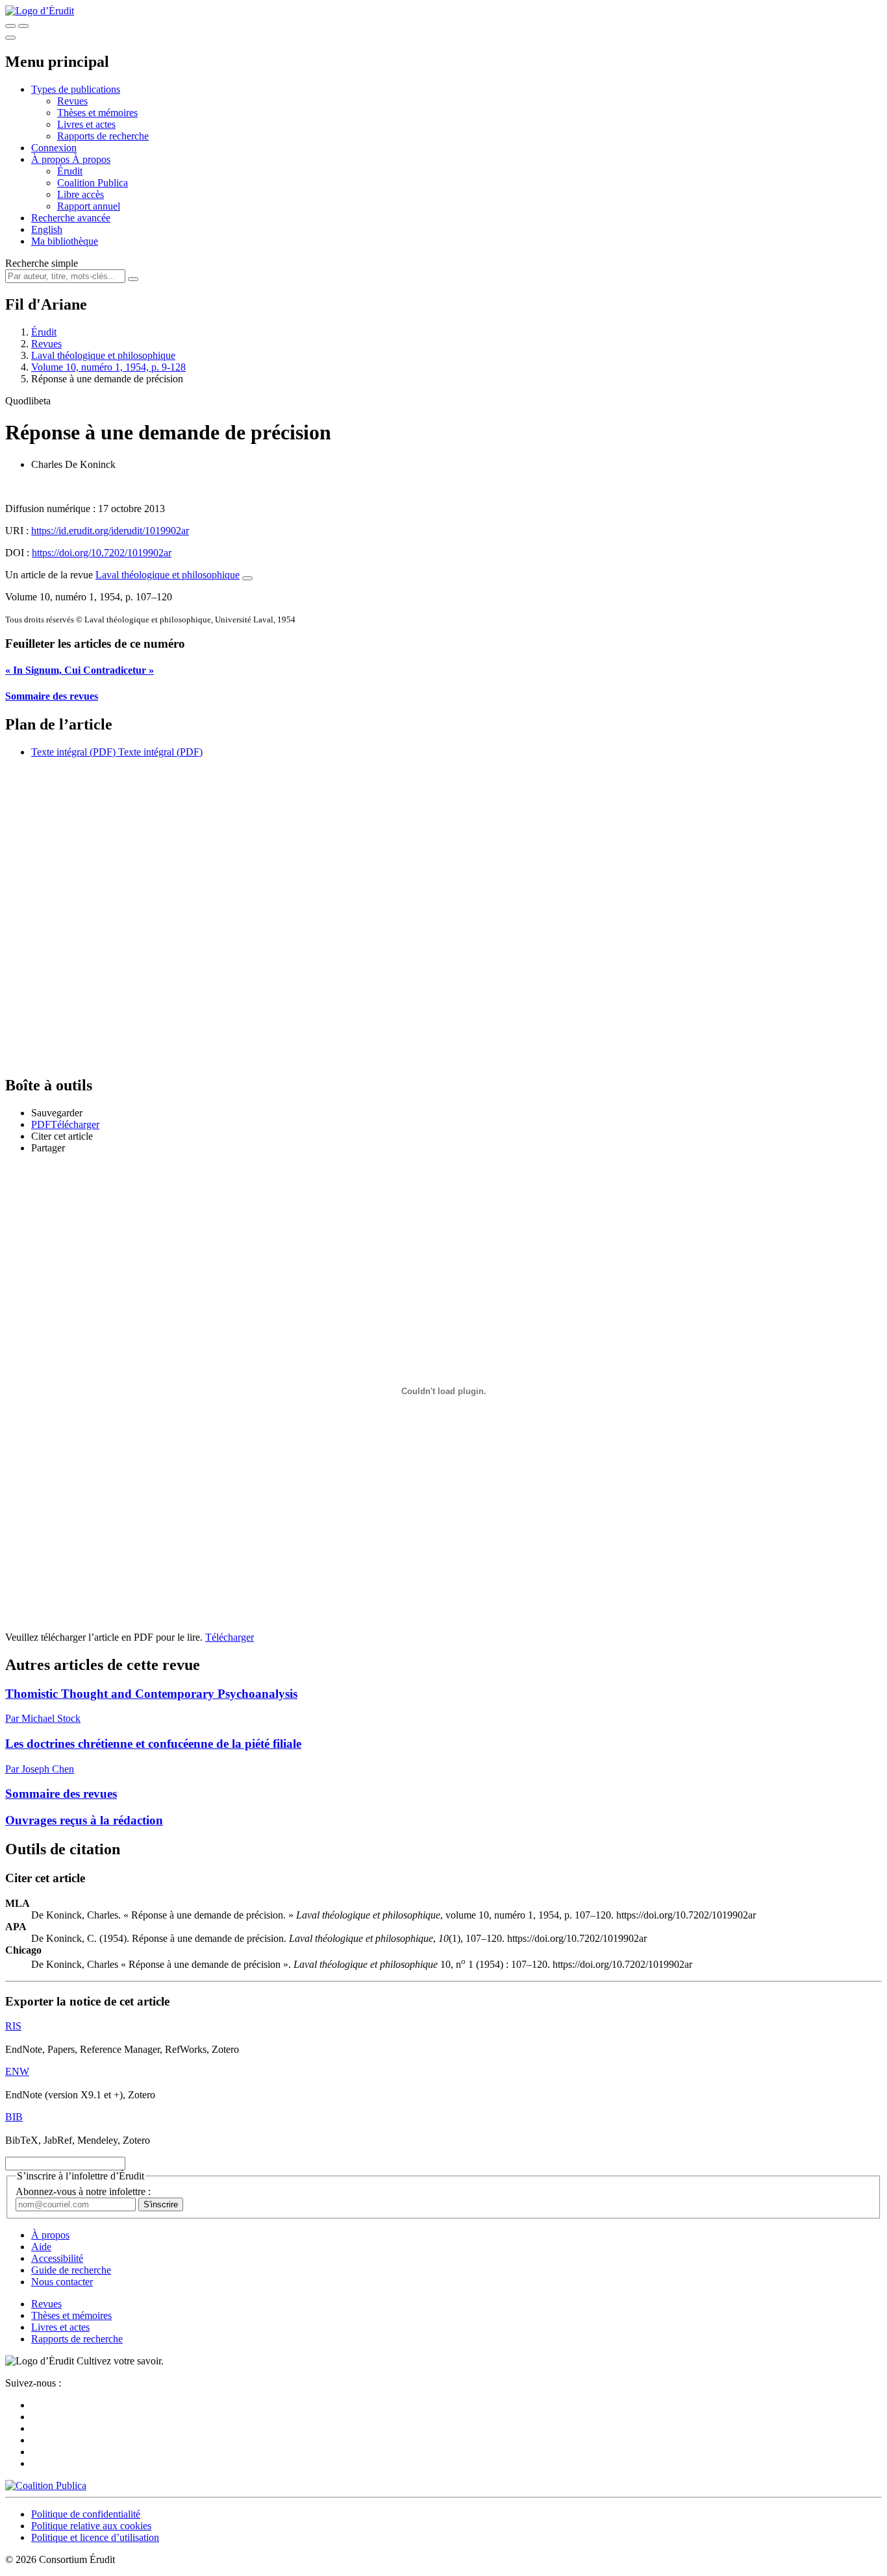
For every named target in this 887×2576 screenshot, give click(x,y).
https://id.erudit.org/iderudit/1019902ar (110, 531)
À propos (91, 159)
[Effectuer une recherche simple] (10, 26)
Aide (41, 2247)
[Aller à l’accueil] (40, 11)
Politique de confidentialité (86, 2514)
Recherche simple (42, 263)
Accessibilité (57, 2258)
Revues (72, 101)
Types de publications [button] (76, 89)
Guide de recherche (71, 2270)
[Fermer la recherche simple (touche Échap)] (23, 26)
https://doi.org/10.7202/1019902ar (102, 553)
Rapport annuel (89, 206)
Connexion (54, 148)
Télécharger (230, 1637)
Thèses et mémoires (97, 113)
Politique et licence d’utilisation (95, 2537)
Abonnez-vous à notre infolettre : (83, 2191)
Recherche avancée (71, 218)
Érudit (70, 171)
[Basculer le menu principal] (10, 38)
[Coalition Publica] (46, 2485)
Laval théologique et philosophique (103, 355)
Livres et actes (86, 124)
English (47, 229)
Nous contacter (62, 2282)
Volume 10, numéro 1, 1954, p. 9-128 (108, 367)
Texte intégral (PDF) (73, 752)
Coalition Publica (93, 183)
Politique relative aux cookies (91, 2526)
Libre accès (81, 194)
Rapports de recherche (103, 136)
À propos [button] (52, 159)
